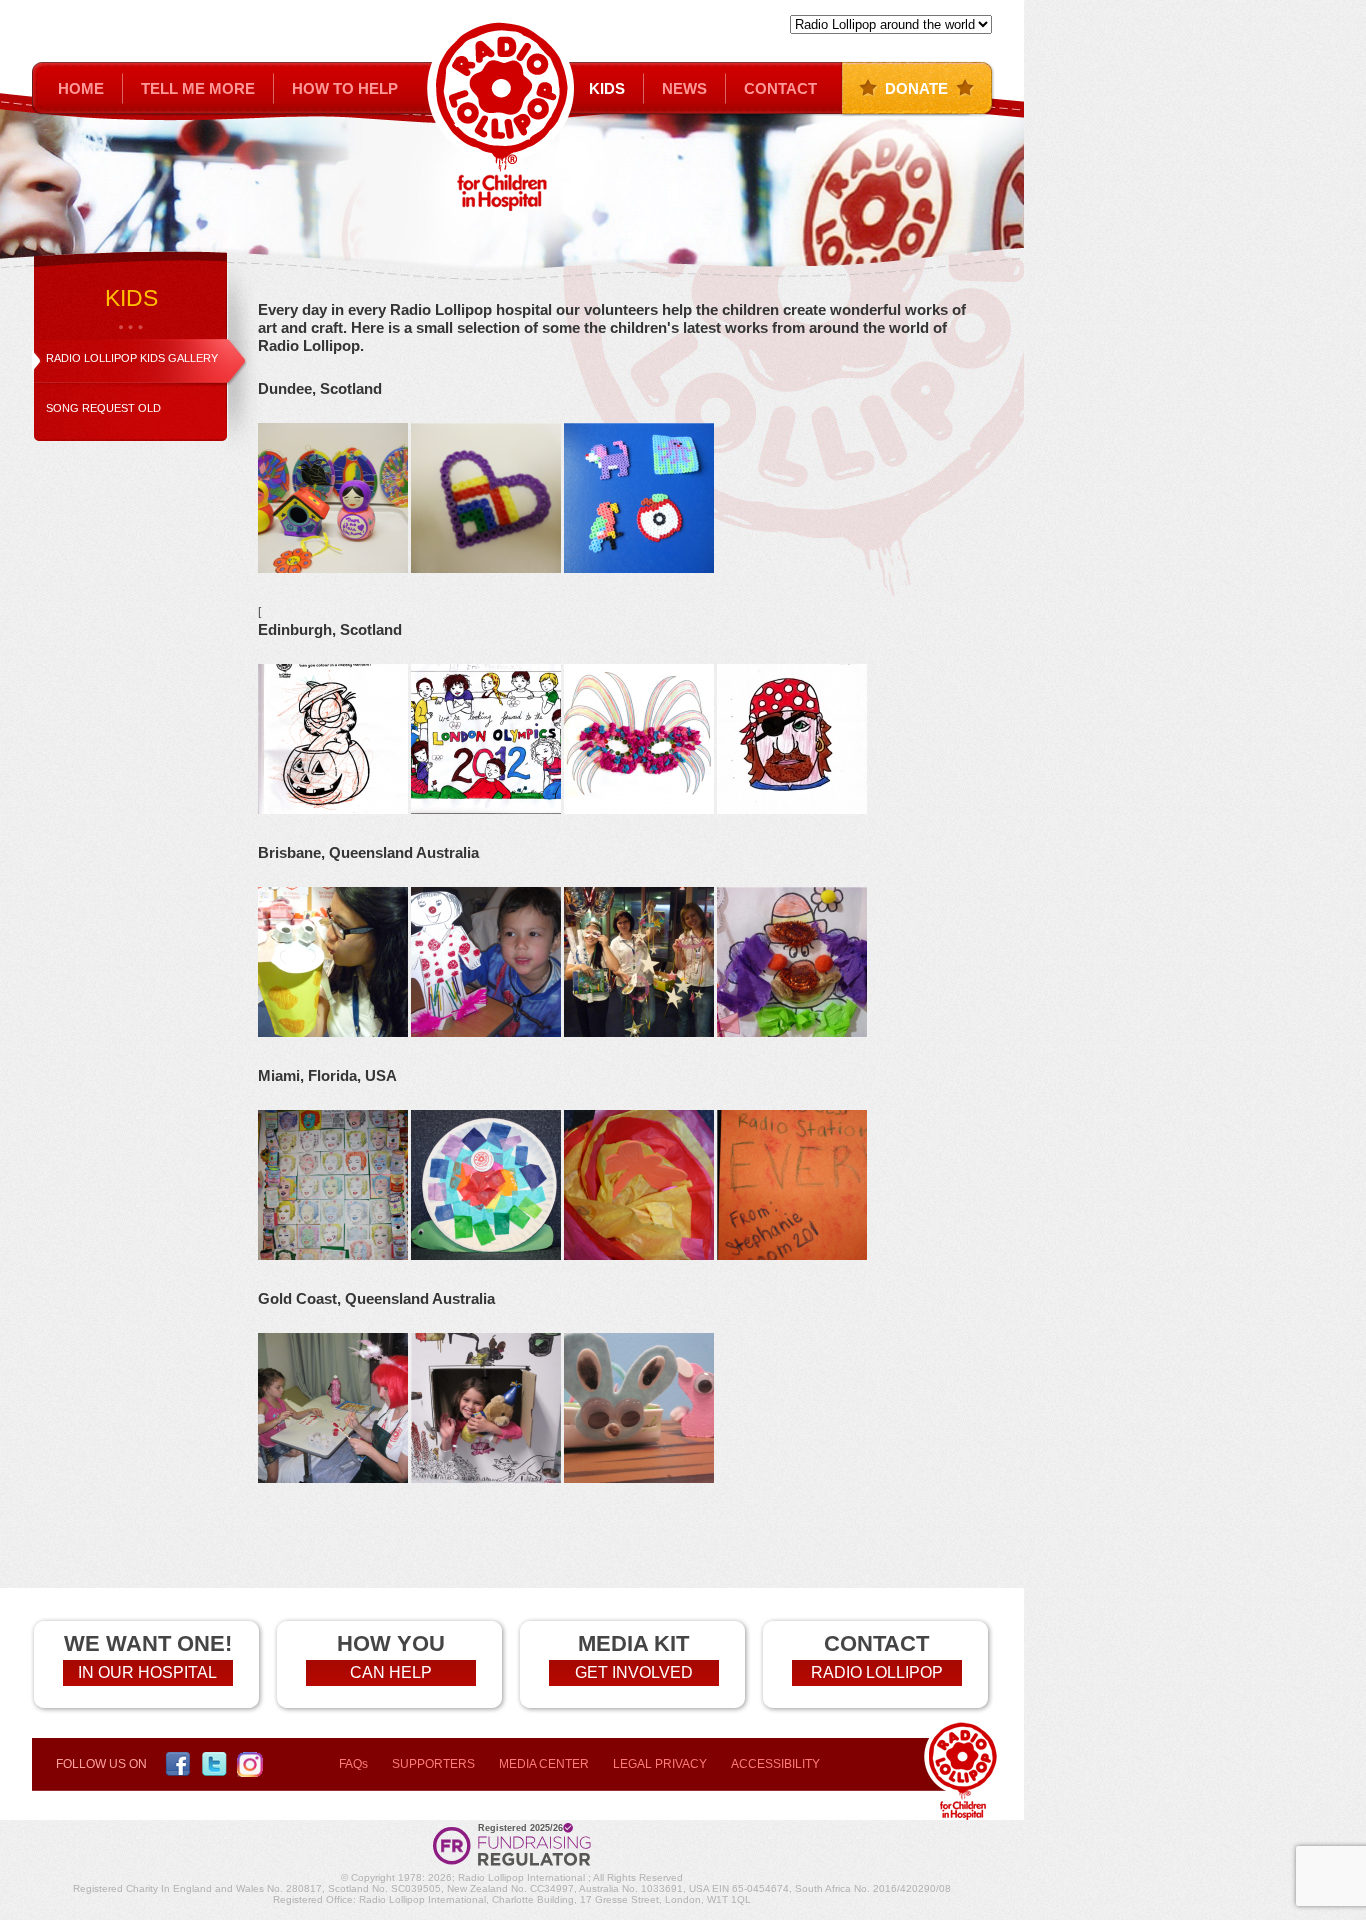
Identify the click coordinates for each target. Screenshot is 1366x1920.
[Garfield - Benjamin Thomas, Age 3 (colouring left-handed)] (333, 810)
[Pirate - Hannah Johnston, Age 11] (792, 810)
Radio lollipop (877, 1672)
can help (391, 1672)
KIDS (607, 88)
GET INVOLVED (634, 1672)
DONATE (916, 88)
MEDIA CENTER (544, 1764)
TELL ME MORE (198, 88)
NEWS (684, 88)
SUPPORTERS (433, 1764)
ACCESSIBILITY (775, 1764)
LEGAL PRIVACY (660, 1764)
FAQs (353, 1764)
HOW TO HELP (345, 88)
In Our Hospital (147, 1672)
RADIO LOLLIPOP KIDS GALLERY (132, 358)
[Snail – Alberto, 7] (486, 1256)
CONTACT (780, 88)
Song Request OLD (103, 408)
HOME (81, 88)
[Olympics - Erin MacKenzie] (487, 810)
